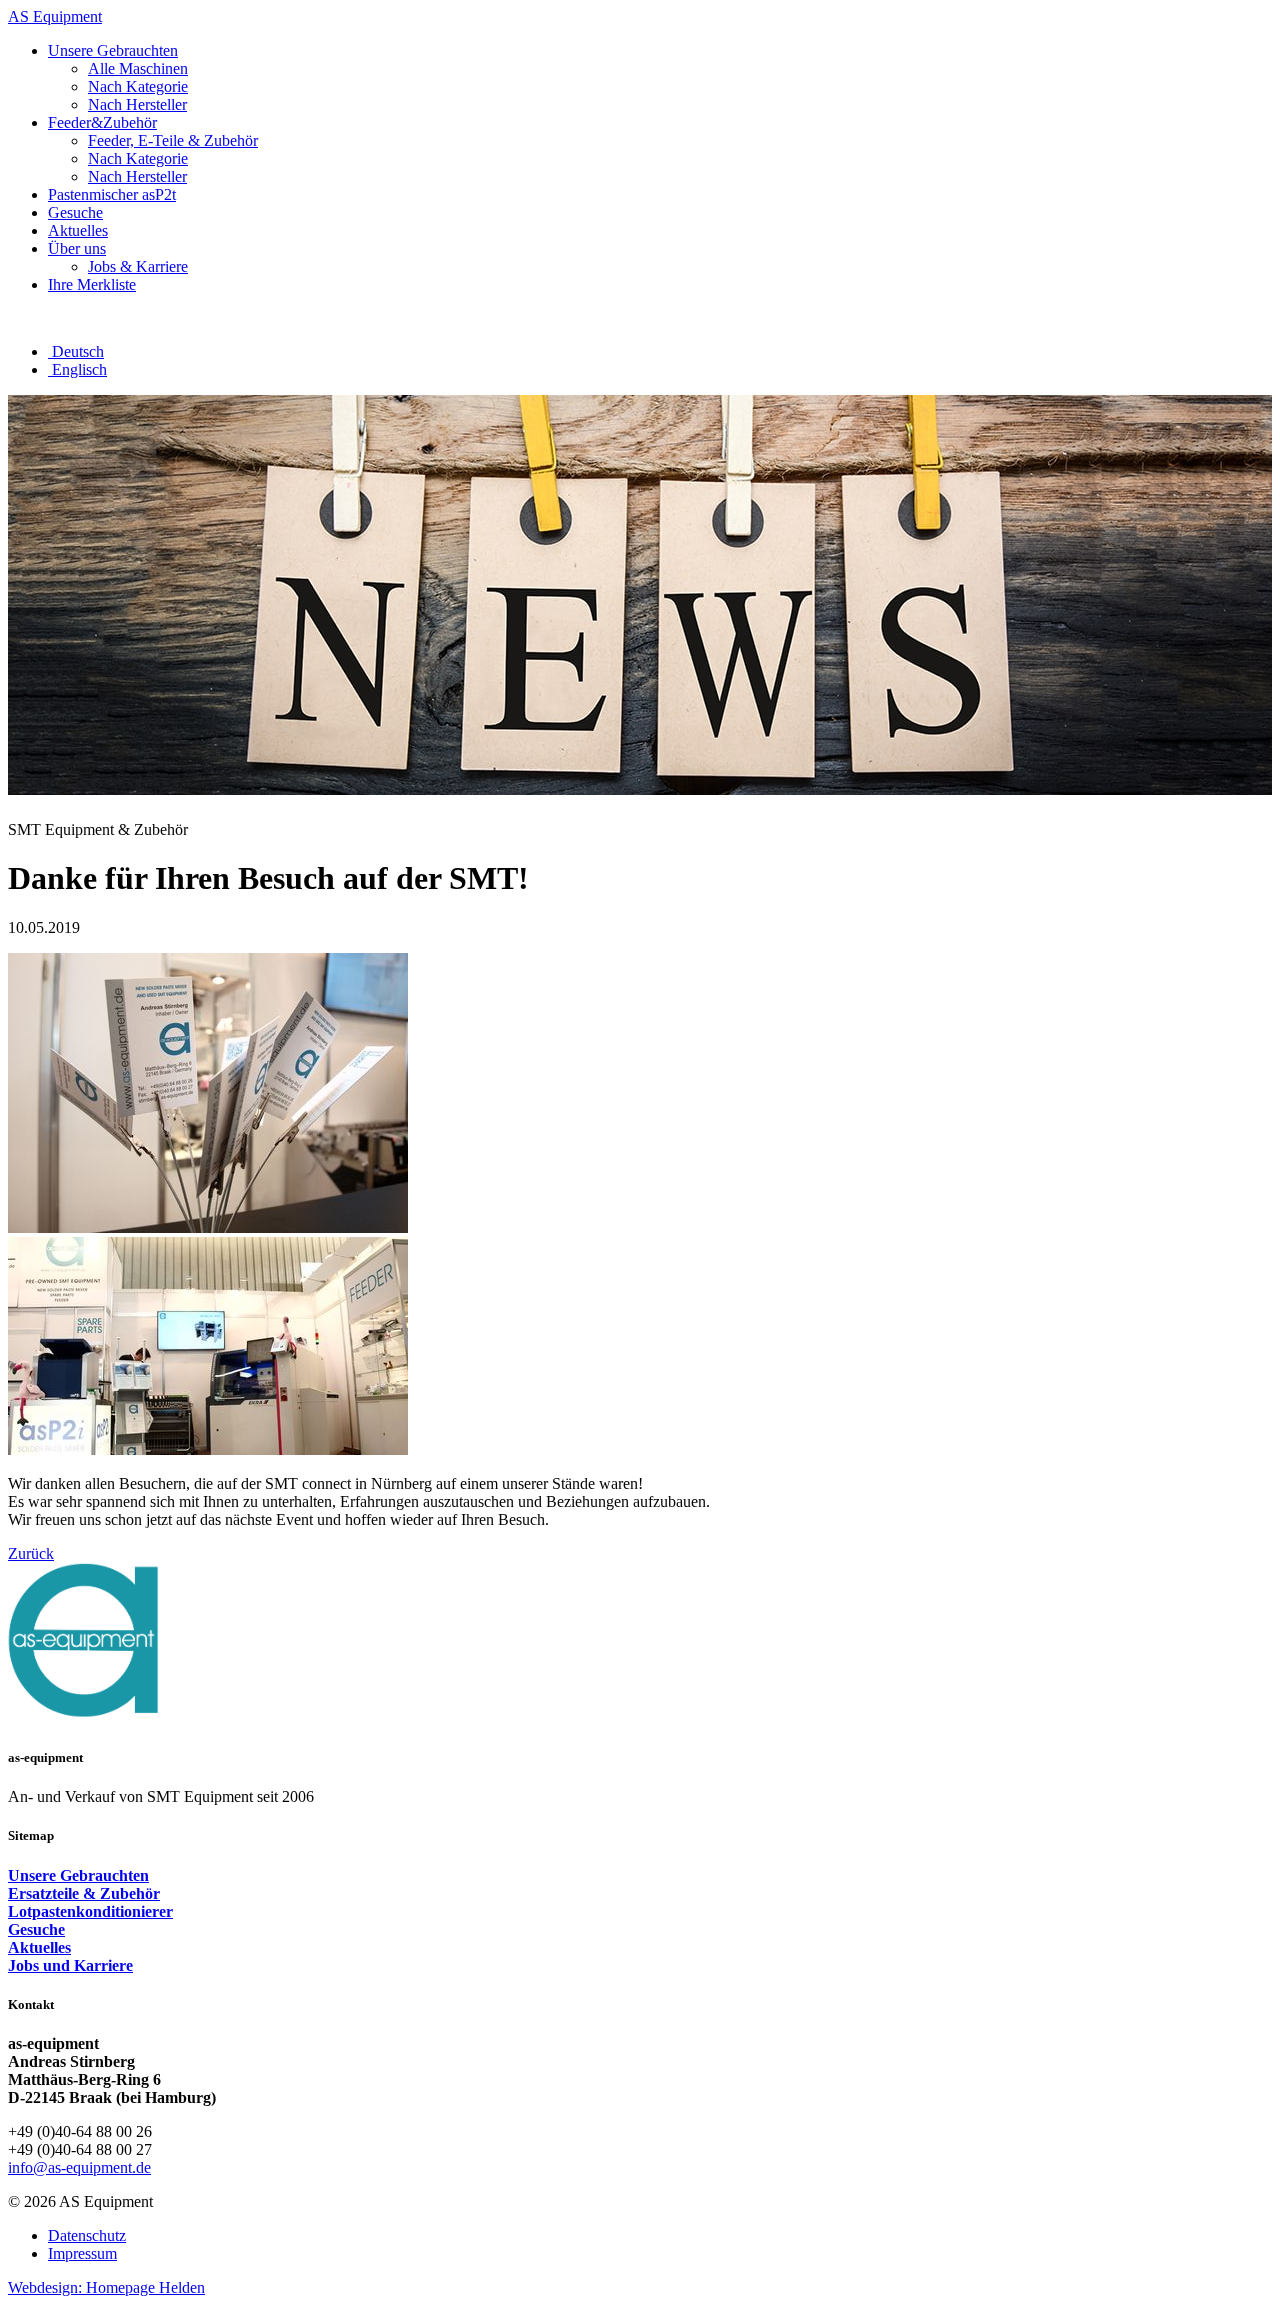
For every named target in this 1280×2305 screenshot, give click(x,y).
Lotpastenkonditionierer (90, 1911)
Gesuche (36, 1929)
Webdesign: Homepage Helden (106, 2287)
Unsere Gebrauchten (78, 1875)
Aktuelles (39, 1947)
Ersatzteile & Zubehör (84, 1893)
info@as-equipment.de (79, 2167)
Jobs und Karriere (70, 1965)
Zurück (31, 1553)
